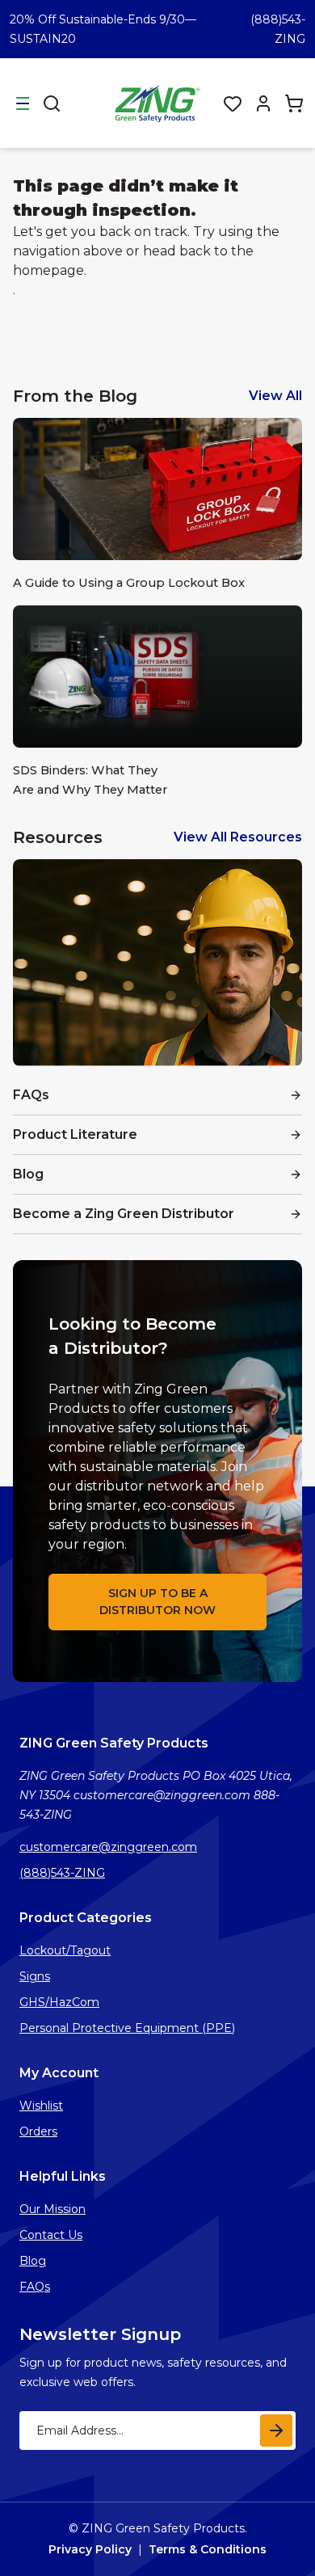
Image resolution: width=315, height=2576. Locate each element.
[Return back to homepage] (159, 103)
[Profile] (263, 103)
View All (275, 396)
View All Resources (238, 837)
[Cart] (294, 103)
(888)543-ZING (62, 1873)
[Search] (52, 103)
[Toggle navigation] (23, 103)
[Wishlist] (233, 103)
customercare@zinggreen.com (108, 1847)
